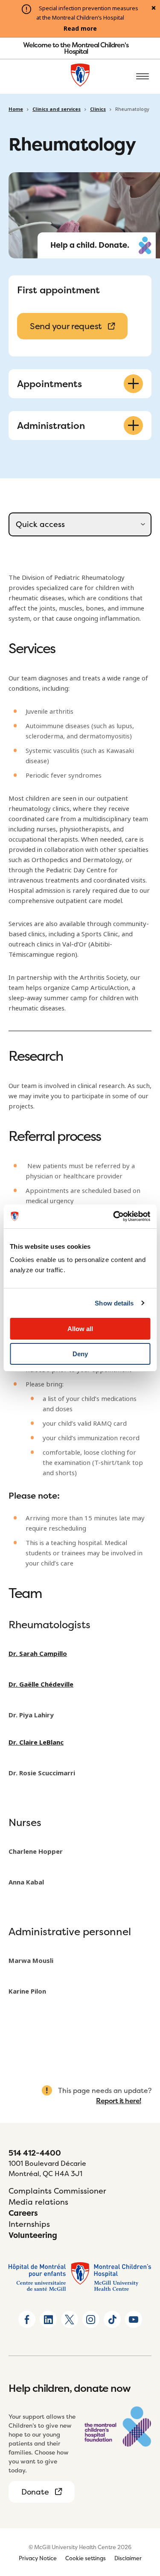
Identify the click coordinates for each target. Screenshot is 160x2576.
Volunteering (33, 2235)
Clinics (98, 109)
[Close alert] (154, 9)
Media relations (38, 2202)
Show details (114, 1303)
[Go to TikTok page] (112, 2319)
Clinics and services (57, 109)
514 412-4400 (35, 2153)
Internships (29, 2224)
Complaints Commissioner (57, 2191)
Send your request (66, 326)
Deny (80, 1354)
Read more (80, 29)
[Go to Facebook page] (27, 2319)
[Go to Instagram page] (91, 2319)
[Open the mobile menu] (143, 77)
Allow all (80, 1329)
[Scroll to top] (143, 2521)
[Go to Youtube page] (134, 2319)
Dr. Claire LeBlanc (36, 1742)
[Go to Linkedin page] (48, 2319)
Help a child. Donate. (90, 245)
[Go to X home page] (70, 2319)
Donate (35, 2492)
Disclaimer (128, 2558)
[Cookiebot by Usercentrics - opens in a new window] (114, 1216)
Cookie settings (86, 2558)
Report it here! (119, 2101)
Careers (23, 2213)
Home (16, 109)
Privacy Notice (38, 2558)
